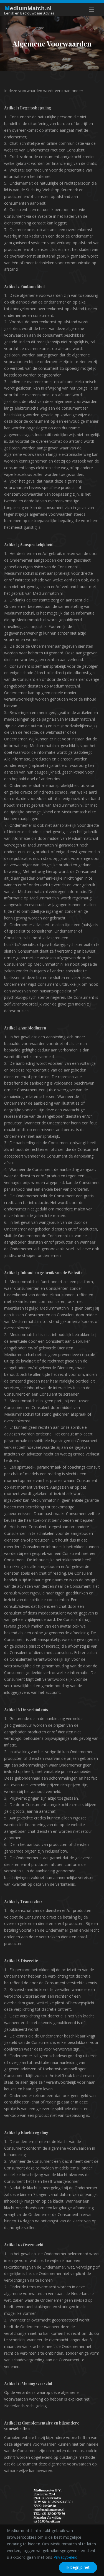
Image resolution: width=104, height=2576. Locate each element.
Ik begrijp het (78, 2567)
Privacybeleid (66, 2557)
